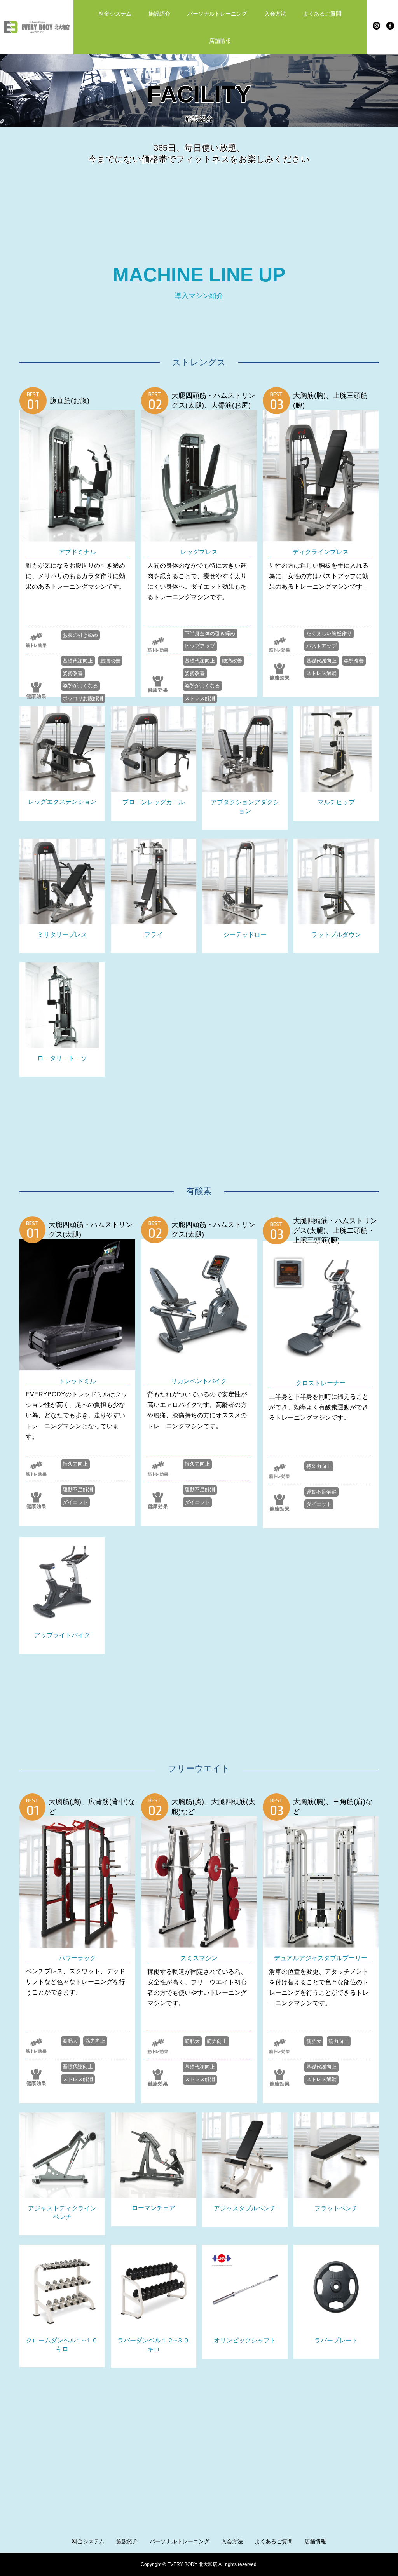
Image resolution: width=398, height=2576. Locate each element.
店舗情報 (220, 41)
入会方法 (275, 14)
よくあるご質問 (322, 14)
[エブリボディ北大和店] (37, 27)
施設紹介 (159, 14)
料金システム (115, 14)
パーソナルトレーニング (217, 14)
